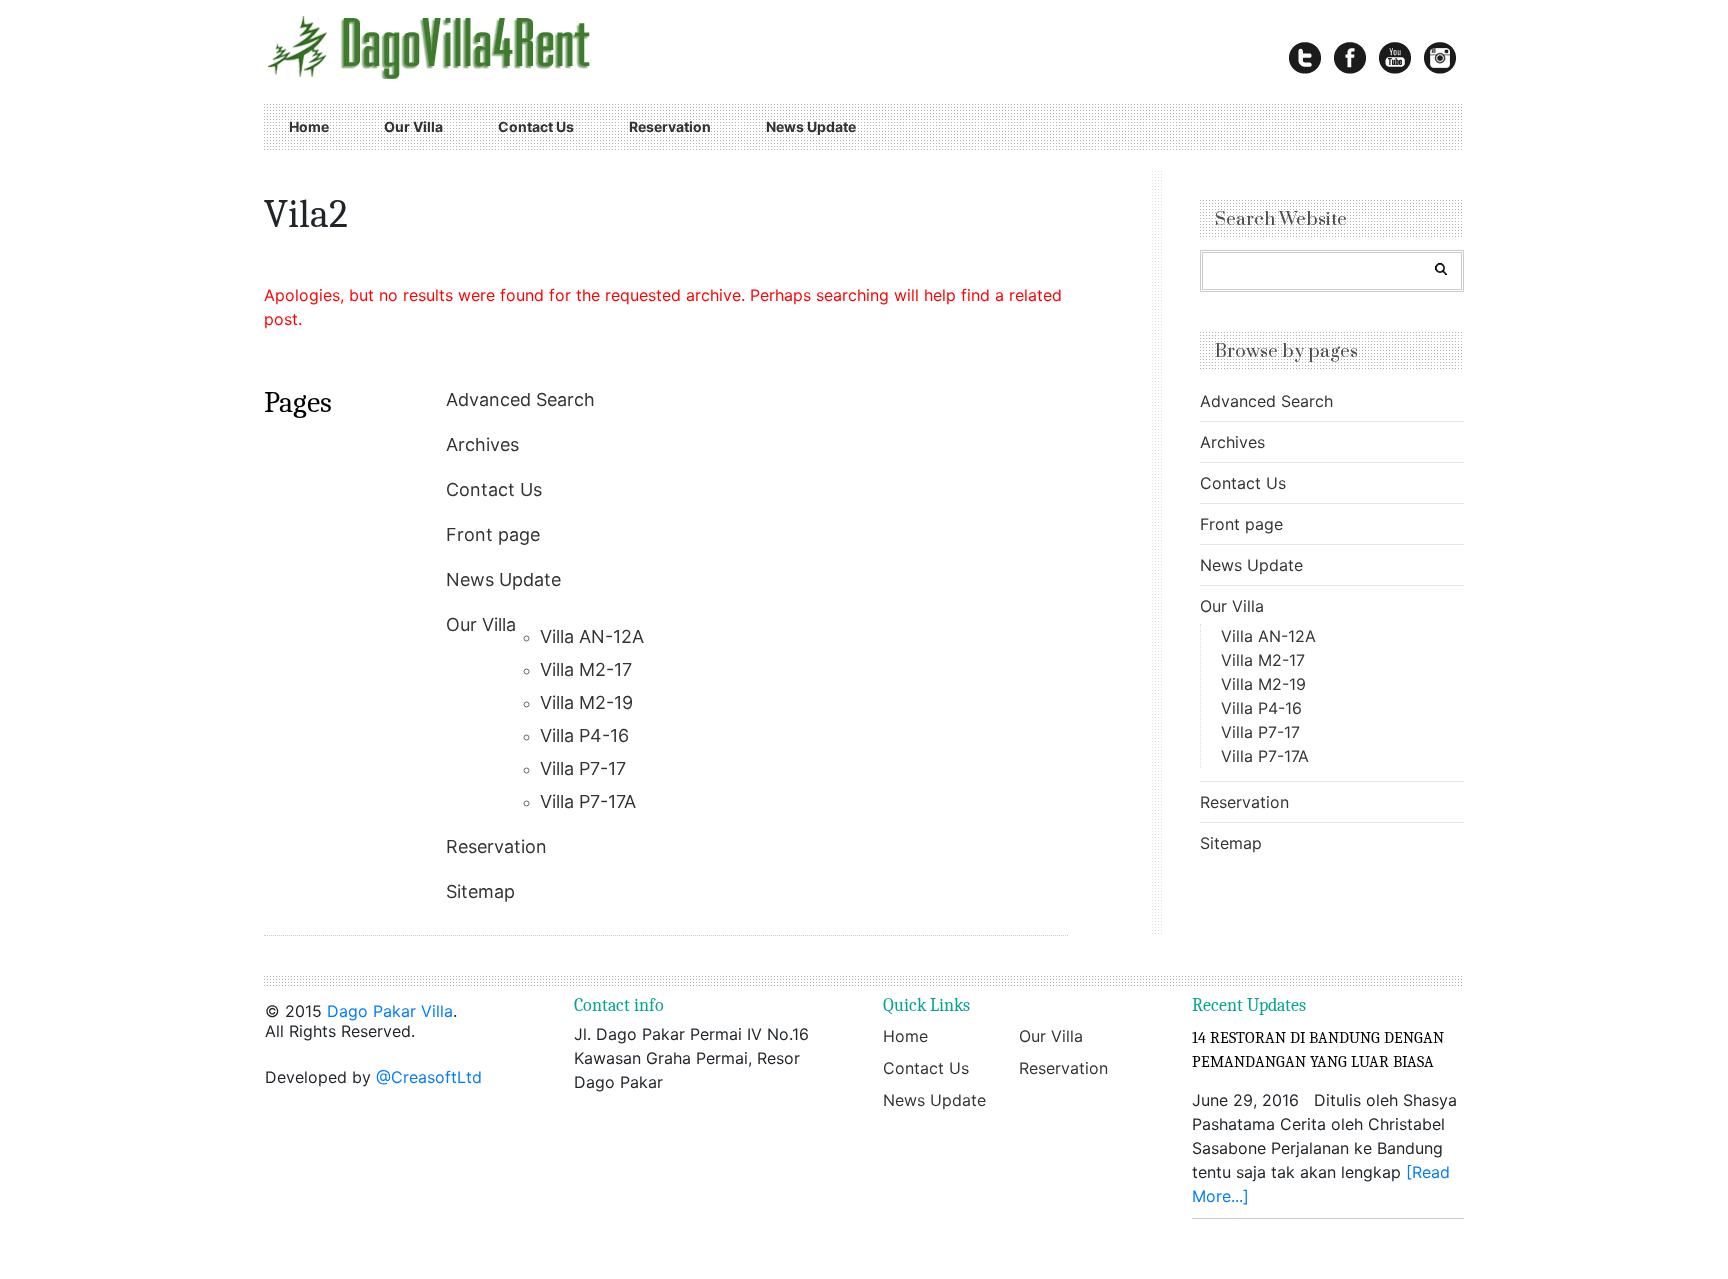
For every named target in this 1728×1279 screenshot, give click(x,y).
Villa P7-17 (583, 768)
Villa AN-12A (592, 636)
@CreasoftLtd (429, 1077)
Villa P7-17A (588, 801)
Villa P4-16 (584, 735)
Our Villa (413, 126)
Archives (482, 444)
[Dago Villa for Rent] (492, 47)
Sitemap (480, 891)
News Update (811, 126)
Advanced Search (520, 399)
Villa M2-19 (586, 702)
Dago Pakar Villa (390, 1011)
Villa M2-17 (586, 669)
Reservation (670, 126)
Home (309, 126)
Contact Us (536, 126)
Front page (493, 534)
